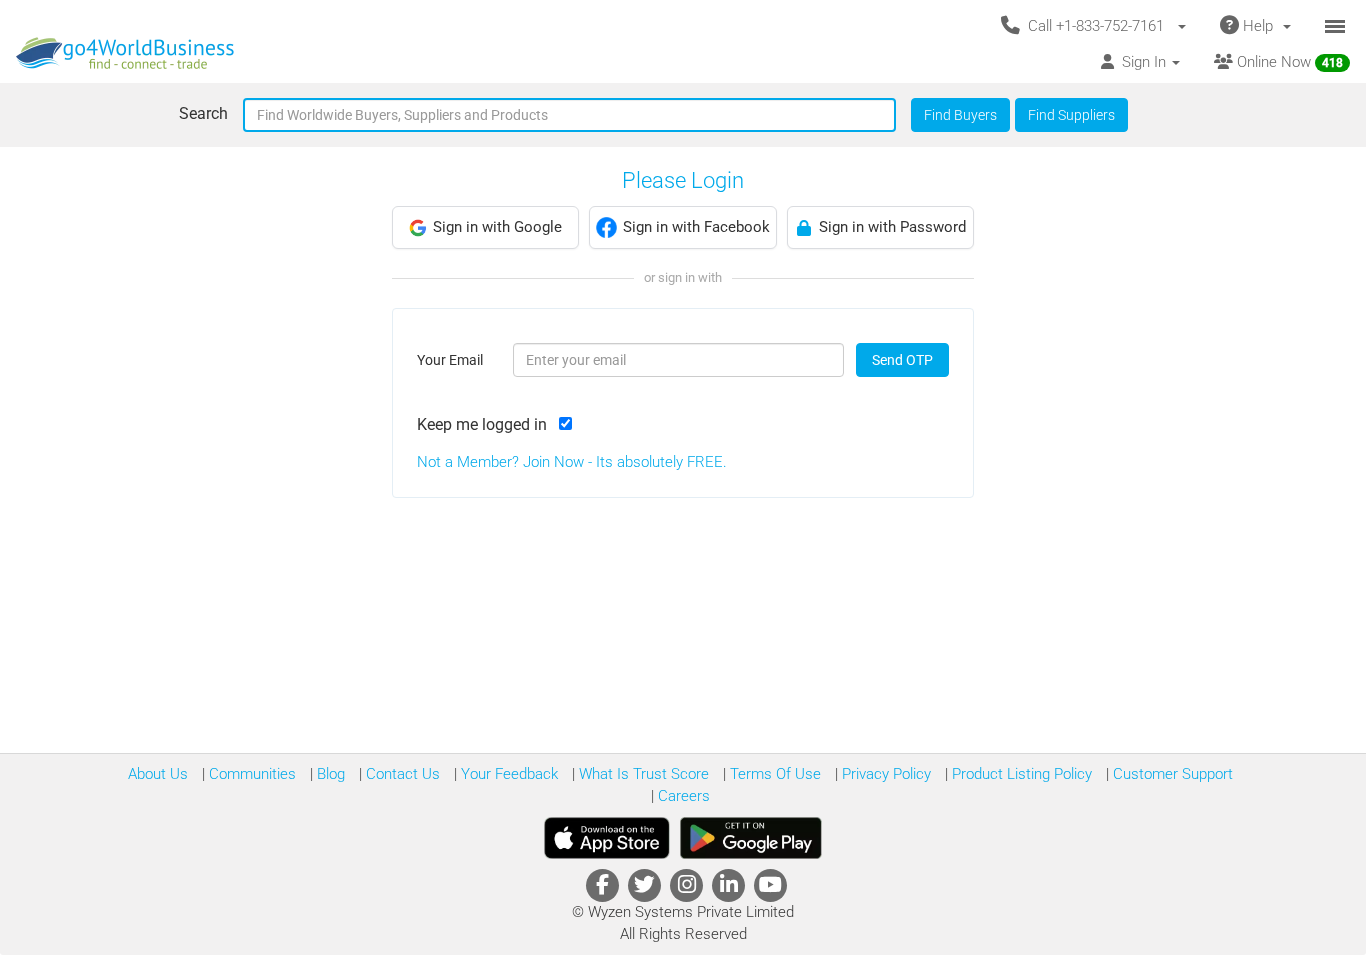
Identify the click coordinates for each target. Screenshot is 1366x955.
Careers (682, 796)
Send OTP (902, 360)
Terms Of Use (773, 774)
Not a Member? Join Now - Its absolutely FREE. (572, 462)
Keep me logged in (486, 424)
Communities (250, 774)
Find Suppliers (1071, 115)
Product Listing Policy (1020, 774)
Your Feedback (507, 774)
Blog (329, 774)
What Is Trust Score (642, 774)
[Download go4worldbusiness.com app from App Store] (607, 838)
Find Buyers (960, 115)
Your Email (450, 360)
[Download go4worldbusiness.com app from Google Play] (751, 838)
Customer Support (1171, 774)
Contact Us (401, 774)
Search (203, 113)
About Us (158, 774)
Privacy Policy (884, 774)
